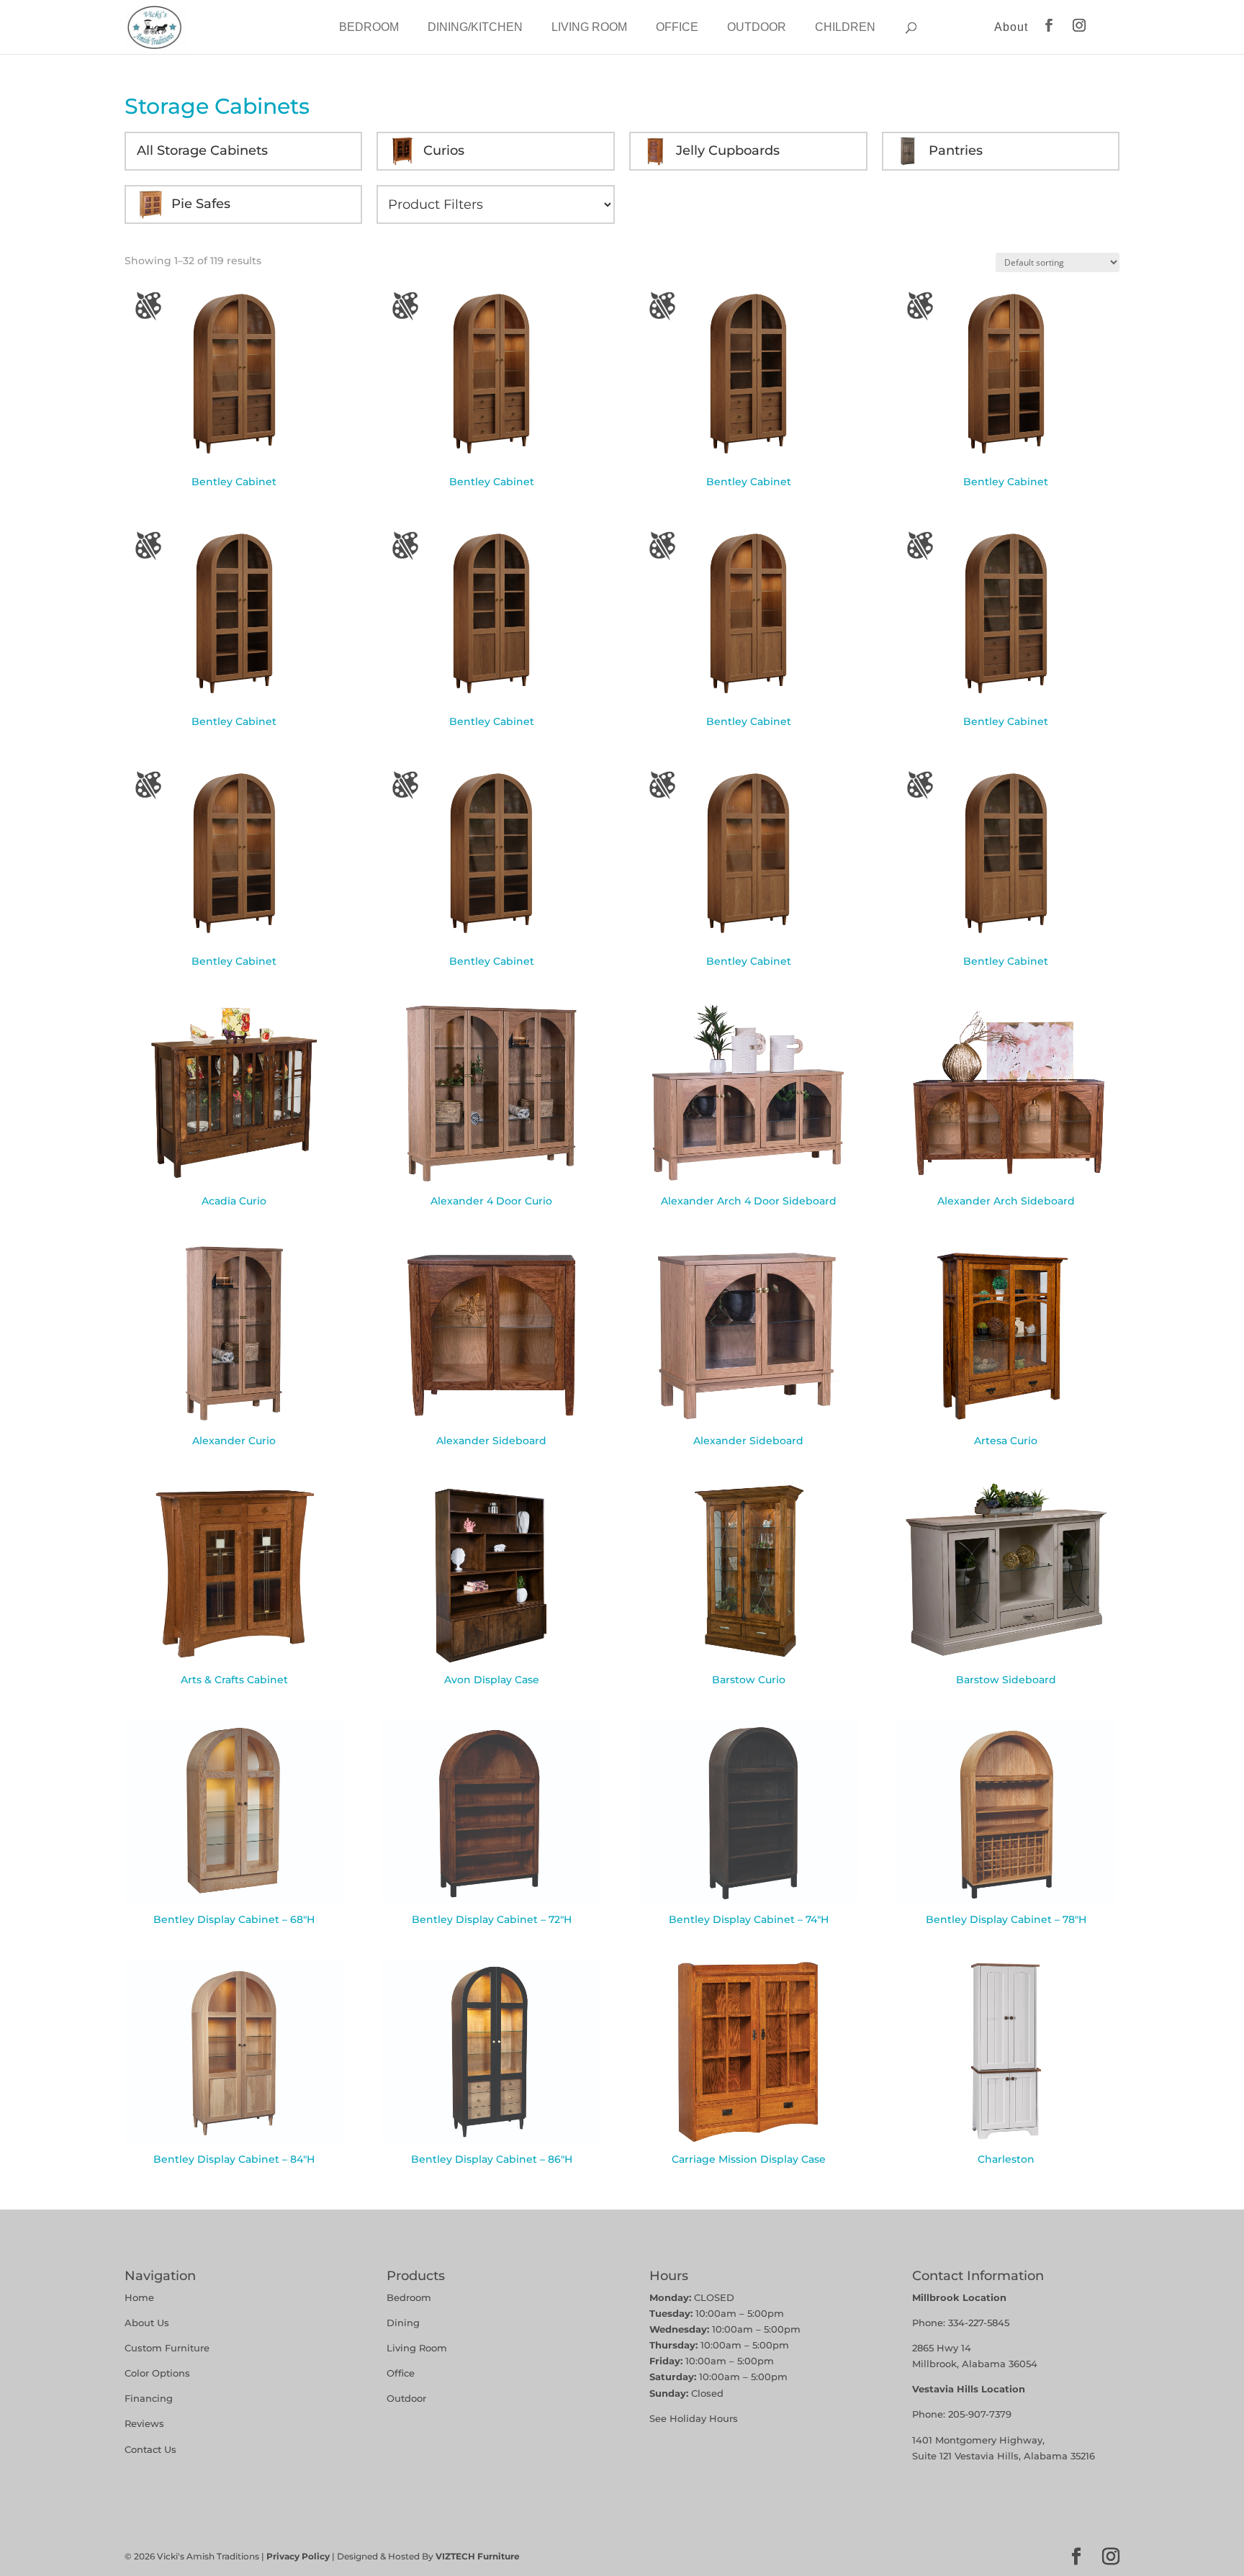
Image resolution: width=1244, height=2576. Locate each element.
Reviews (144, 2423)
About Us (147, 2323)
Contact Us (150, 2449)
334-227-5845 (979, 2323)
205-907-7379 (980, 2414)
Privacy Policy (298, 2556)
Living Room (589, 27)
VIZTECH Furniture (478, 2556)
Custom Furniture (167, 2348)
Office (677, 27)
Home (139, 2297)
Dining (405, 2323)
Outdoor (757, 27)
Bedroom (369, 27)
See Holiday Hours (694, 2418)
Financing (149, 2398)
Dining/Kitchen (475, 27)
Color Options (157, 2373)
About (1011, 27)
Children (845, 27)
